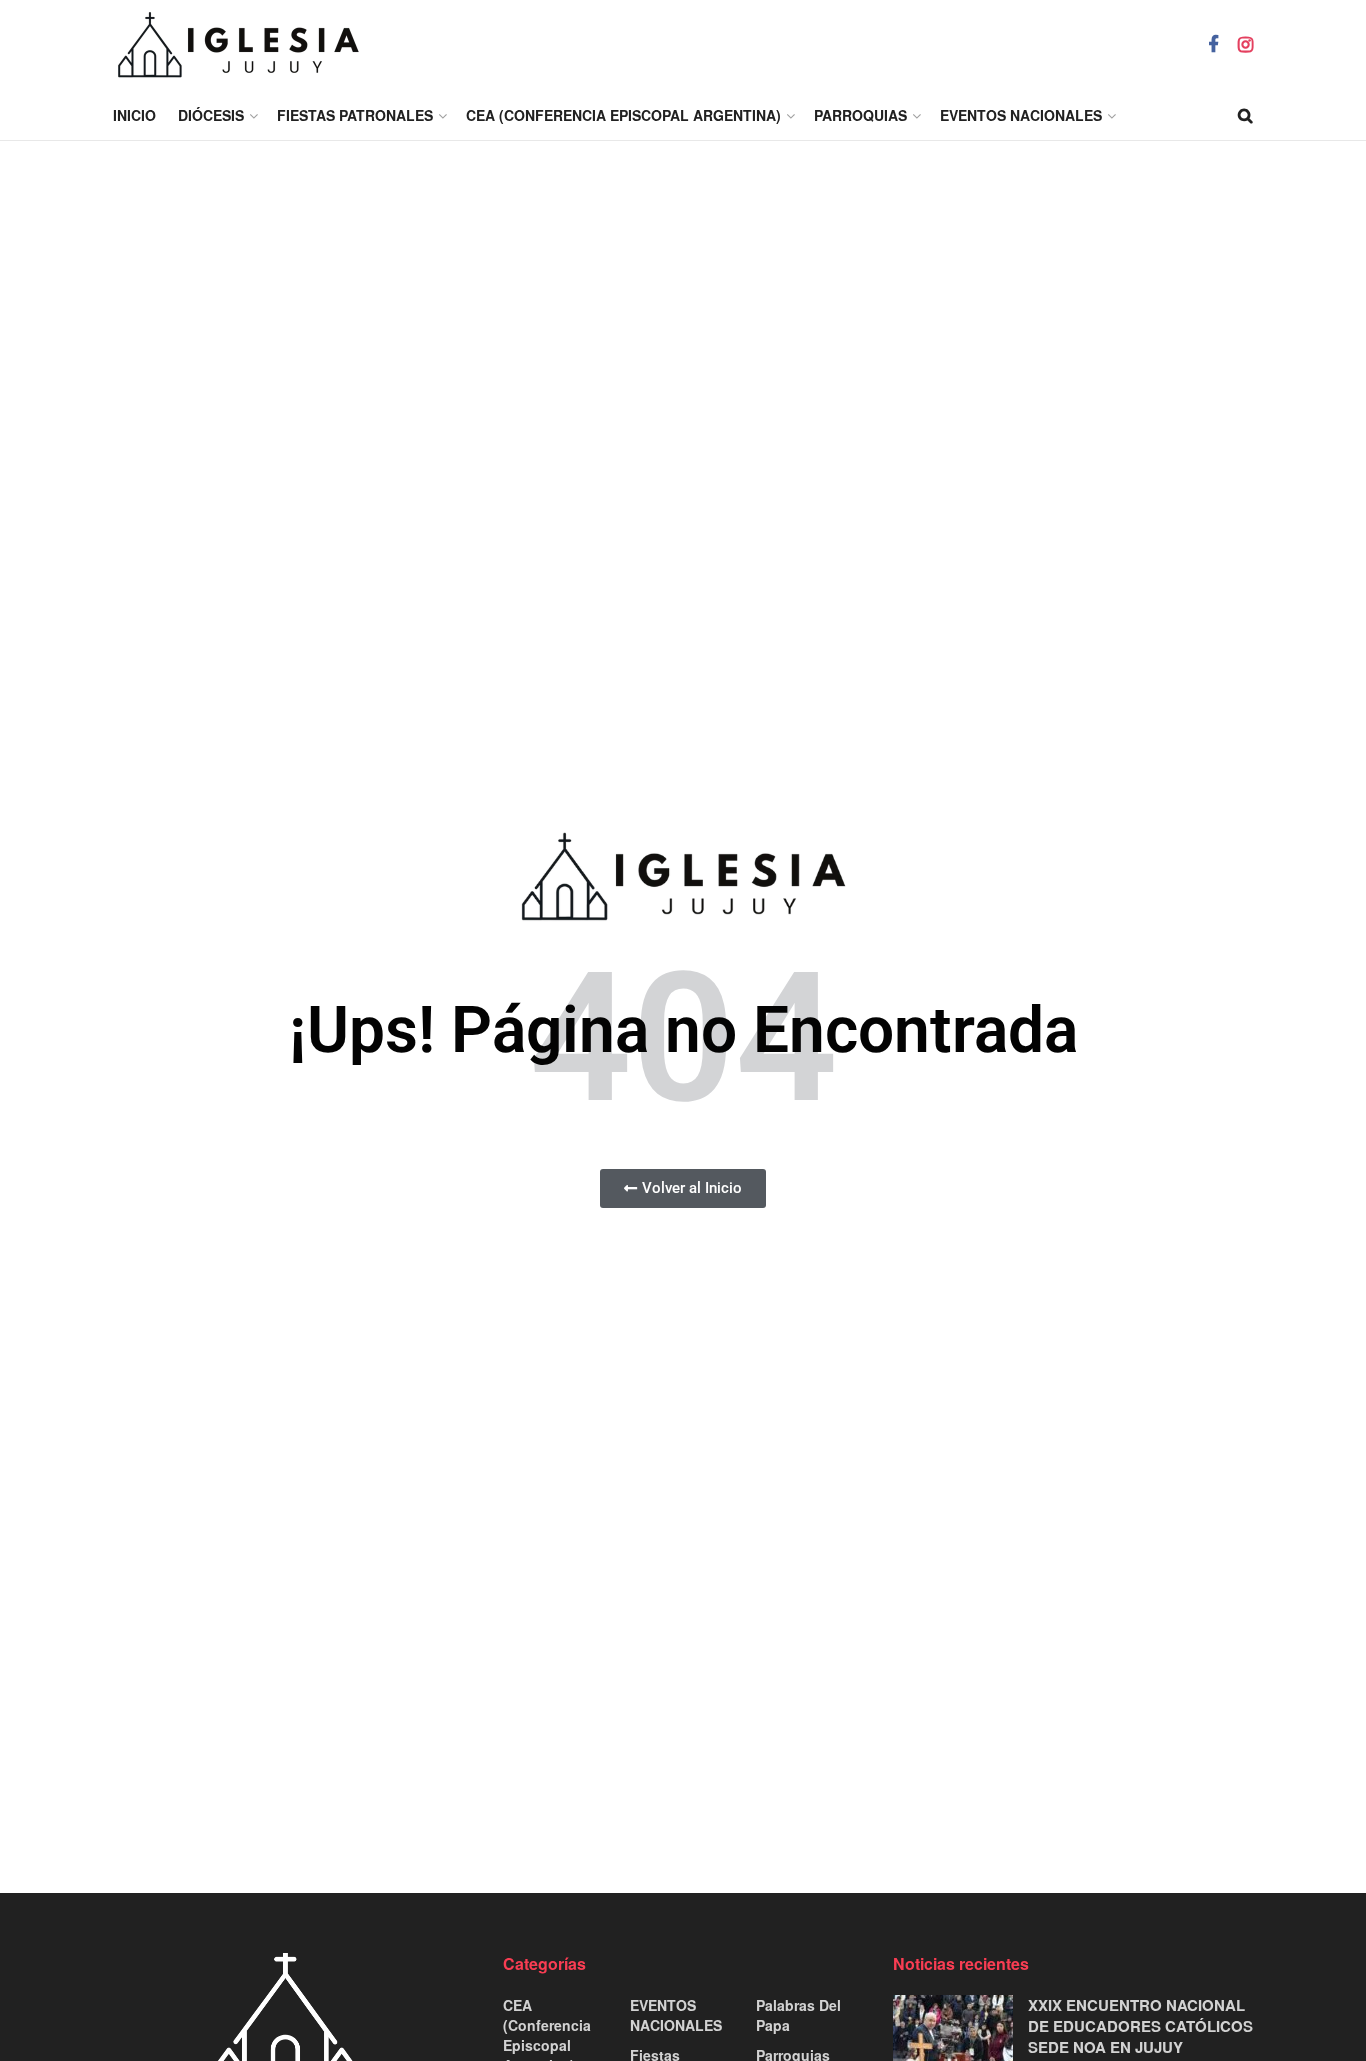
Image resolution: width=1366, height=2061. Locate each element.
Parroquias (860, 115)
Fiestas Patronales (355, 115)
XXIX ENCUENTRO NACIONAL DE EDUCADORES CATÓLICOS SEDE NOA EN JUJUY (1140, 2026)
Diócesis (211, 115)
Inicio (134, 115)
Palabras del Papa (798, 2015)
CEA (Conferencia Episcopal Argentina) (623, 115)
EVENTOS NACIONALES (1021, 115)
